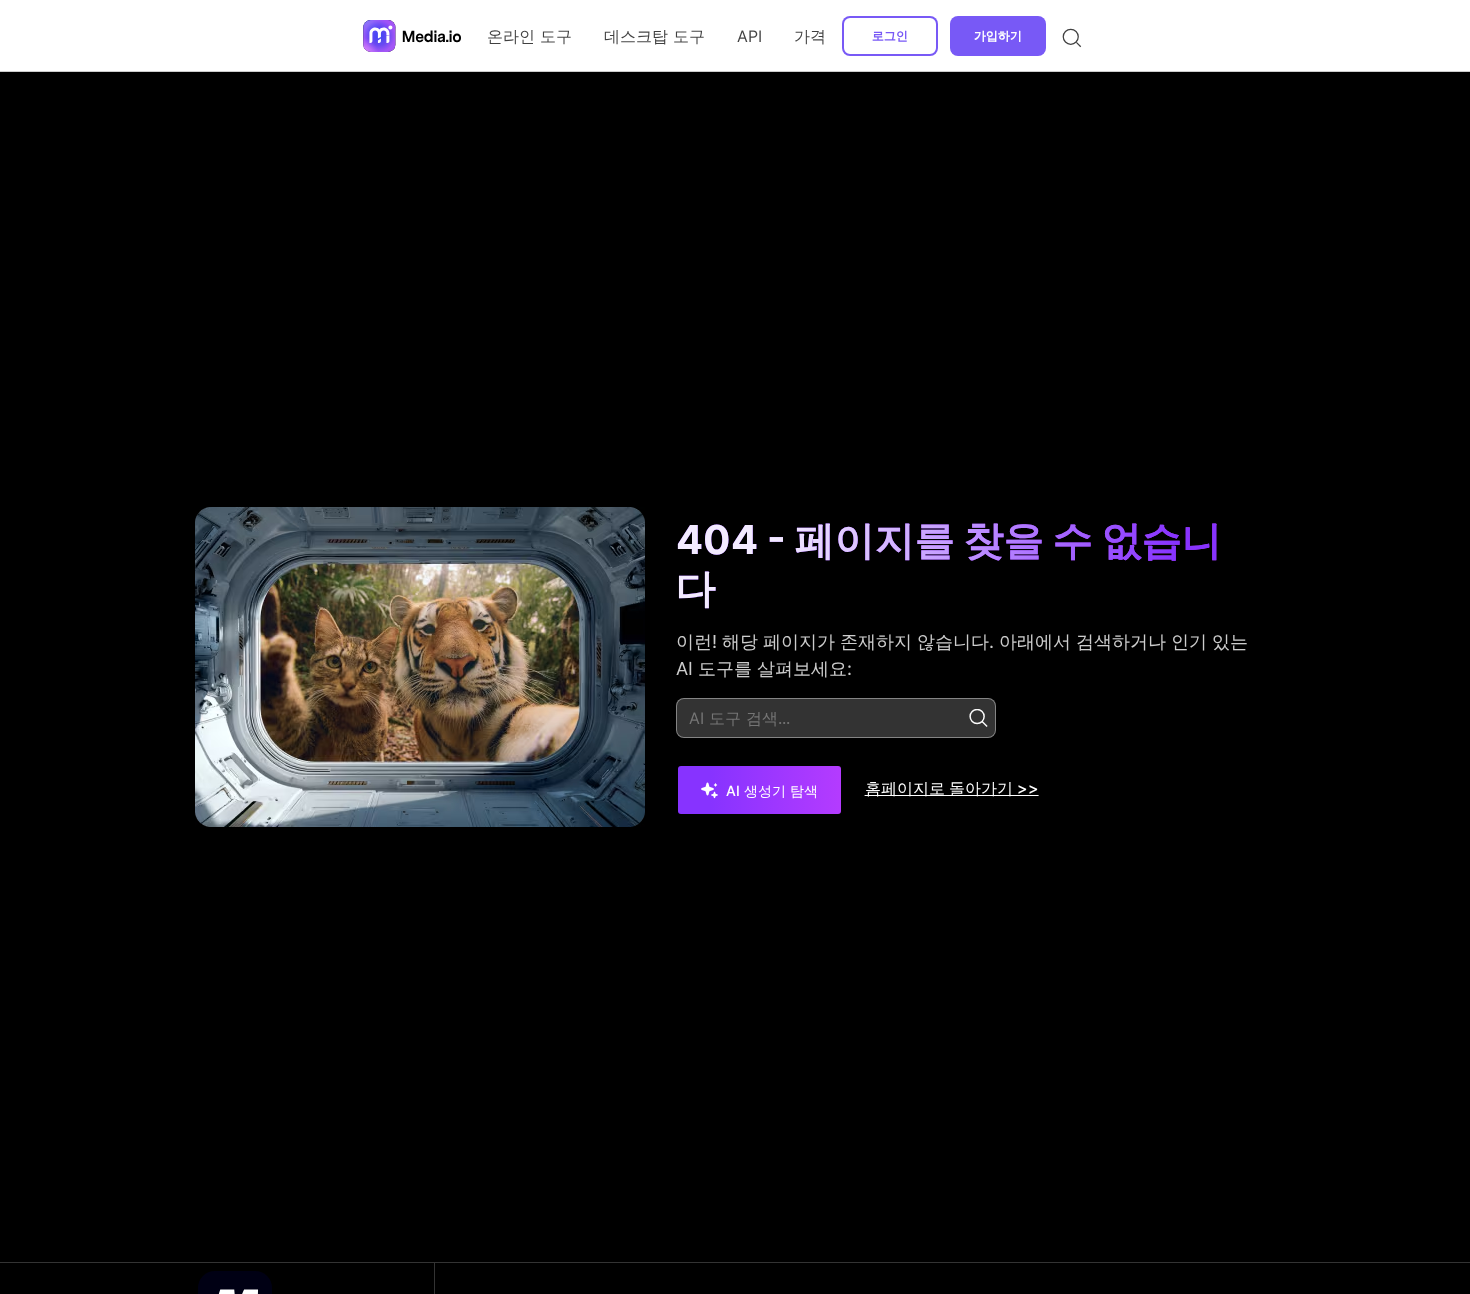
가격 (810, 36)
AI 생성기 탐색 (772, 790)
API (749, 36)
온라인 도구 (529, 36)
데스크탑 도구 (654, 36)
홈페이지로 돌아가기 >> (952, 788)
